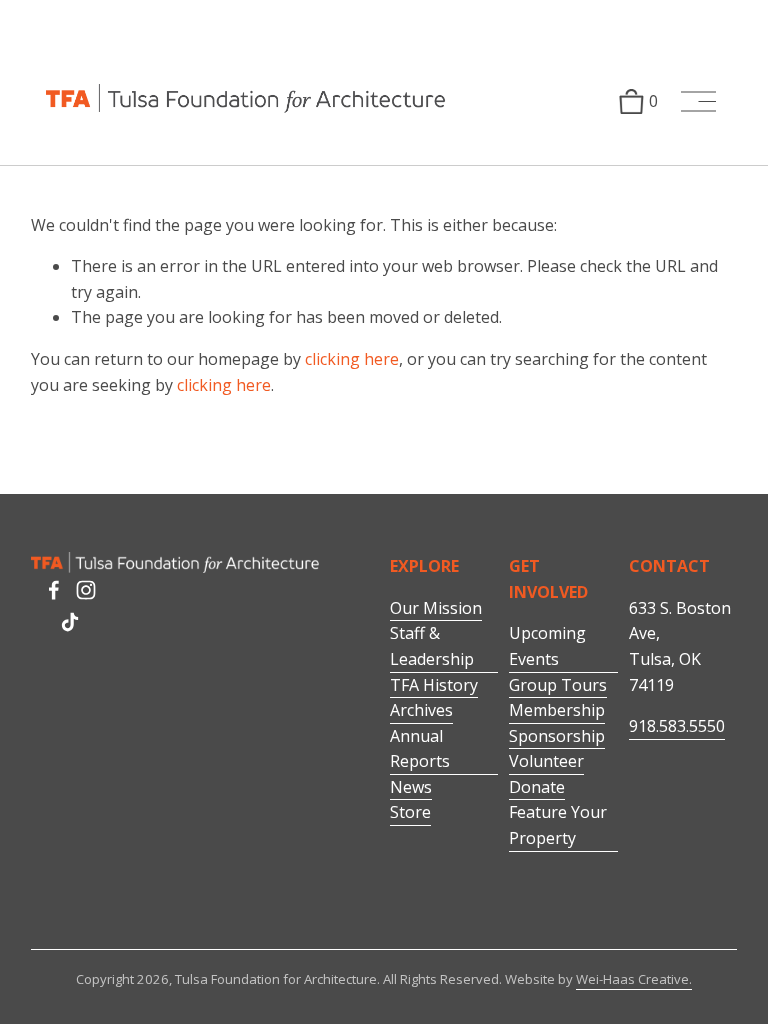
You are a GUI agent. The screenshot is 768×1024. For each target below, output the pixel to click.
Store (410, 812)
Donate (537, 787)
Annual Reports (420, 749)
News (411, 787)
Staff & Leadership (432, 646)
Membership (557, 710)
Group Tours (558, 685)
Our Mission (436, 608)
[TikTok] (70, 622)
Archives (421, 710)
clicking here (352, 359)
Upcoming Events (547, 646)
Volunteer (546, 761)
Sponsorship (557, 736)
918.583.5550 (677, 726)
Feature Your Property (558, 825)
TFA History (434, 685)
